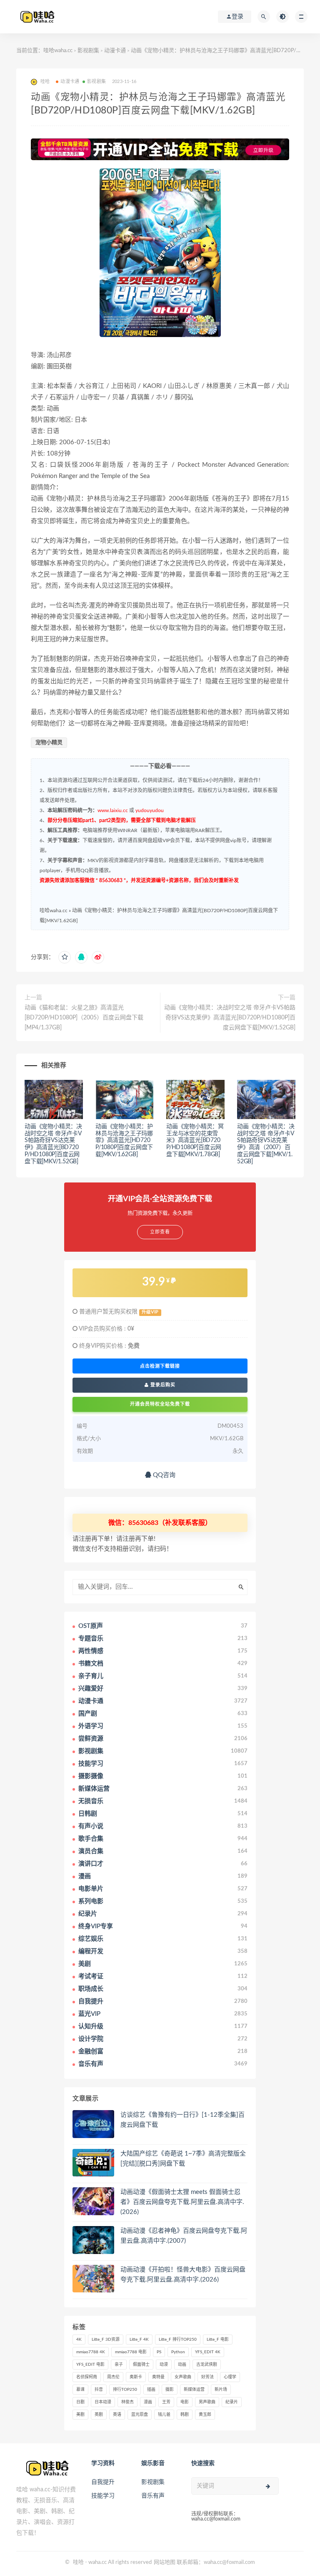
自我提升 (103, 2482)
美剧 (80, 2415)
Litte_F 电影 (218, 2340)
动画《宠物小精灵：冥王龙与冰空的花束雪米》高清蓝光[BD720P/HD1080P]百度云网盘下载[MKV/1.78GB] (195, 1141)
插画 (151, 2390)
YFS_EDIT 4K (208, 2352)
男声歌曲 (207, 2402)
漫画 (148, 2402)
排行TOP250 (125, 2390)
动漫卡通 (115, 51)
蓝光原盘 (140, 2415)
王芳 (166, 2402)
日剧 (80, 2402)
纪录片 (232, 2402)
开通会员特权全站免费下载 (160, 1404)
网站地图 (165, 2562)
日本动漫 (103, 2402)
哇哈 (78, 2562)
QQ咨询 (163, 1475)
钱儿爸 (164, 2415)
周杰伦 (113, 2377)
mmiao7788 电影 (131, 2352)
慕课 (80, 2390)
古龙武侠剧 (207, 2365)
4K (79, 2340)
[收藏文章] (65, 957)
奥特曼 (158, 2377)
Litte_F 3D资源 (106, 2340)
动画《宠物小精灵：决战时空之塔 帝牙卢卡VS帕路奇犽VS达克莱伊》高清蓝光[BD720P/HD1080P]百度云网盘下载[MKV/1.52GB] (230, 1018)
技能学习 (103, 2496)
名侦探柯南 (87, 2377)
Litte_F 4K (139, 2340)
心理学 (230, 2377)
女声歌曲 (183, 2377)
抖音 (99, 2390)
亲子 (119, 2365)
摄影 (170, 2390)
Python (178, 2352)
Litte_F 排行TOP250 (178, 2340)
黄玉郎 (205, 2415)
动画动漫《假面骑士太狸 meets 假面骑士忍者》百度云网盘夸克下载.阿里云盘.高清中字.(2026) (182, 2202)
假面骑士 (141, 2365)
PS (159, 2352)
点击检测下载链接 (160, 1366)
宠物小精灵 (49, 743)
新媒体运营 (194, 2390)
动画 (182, 2365)
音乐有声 (153, 2496)
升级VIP (150, 1312)
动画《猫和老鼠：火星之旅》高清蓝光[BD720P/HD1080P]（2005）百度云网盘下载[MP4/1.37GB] (84, 1018)
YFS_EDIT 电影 (90, 2365)
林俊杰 (127, 2402)
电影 (185, 2402)
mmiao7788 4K (91, 2352)
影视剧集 (88, 51)
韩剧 (185, 2415)
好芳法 (207, 2377)
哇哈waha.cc (58, 51)
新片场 (221, 2390)
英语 (117, 2415)
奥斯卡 (136, 2377)
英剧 (99, 2415)
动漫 (164, 2365)
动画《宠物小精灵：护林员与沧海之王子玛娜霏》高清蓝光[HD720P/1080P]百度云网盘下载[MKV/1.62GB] (124, 1141)
